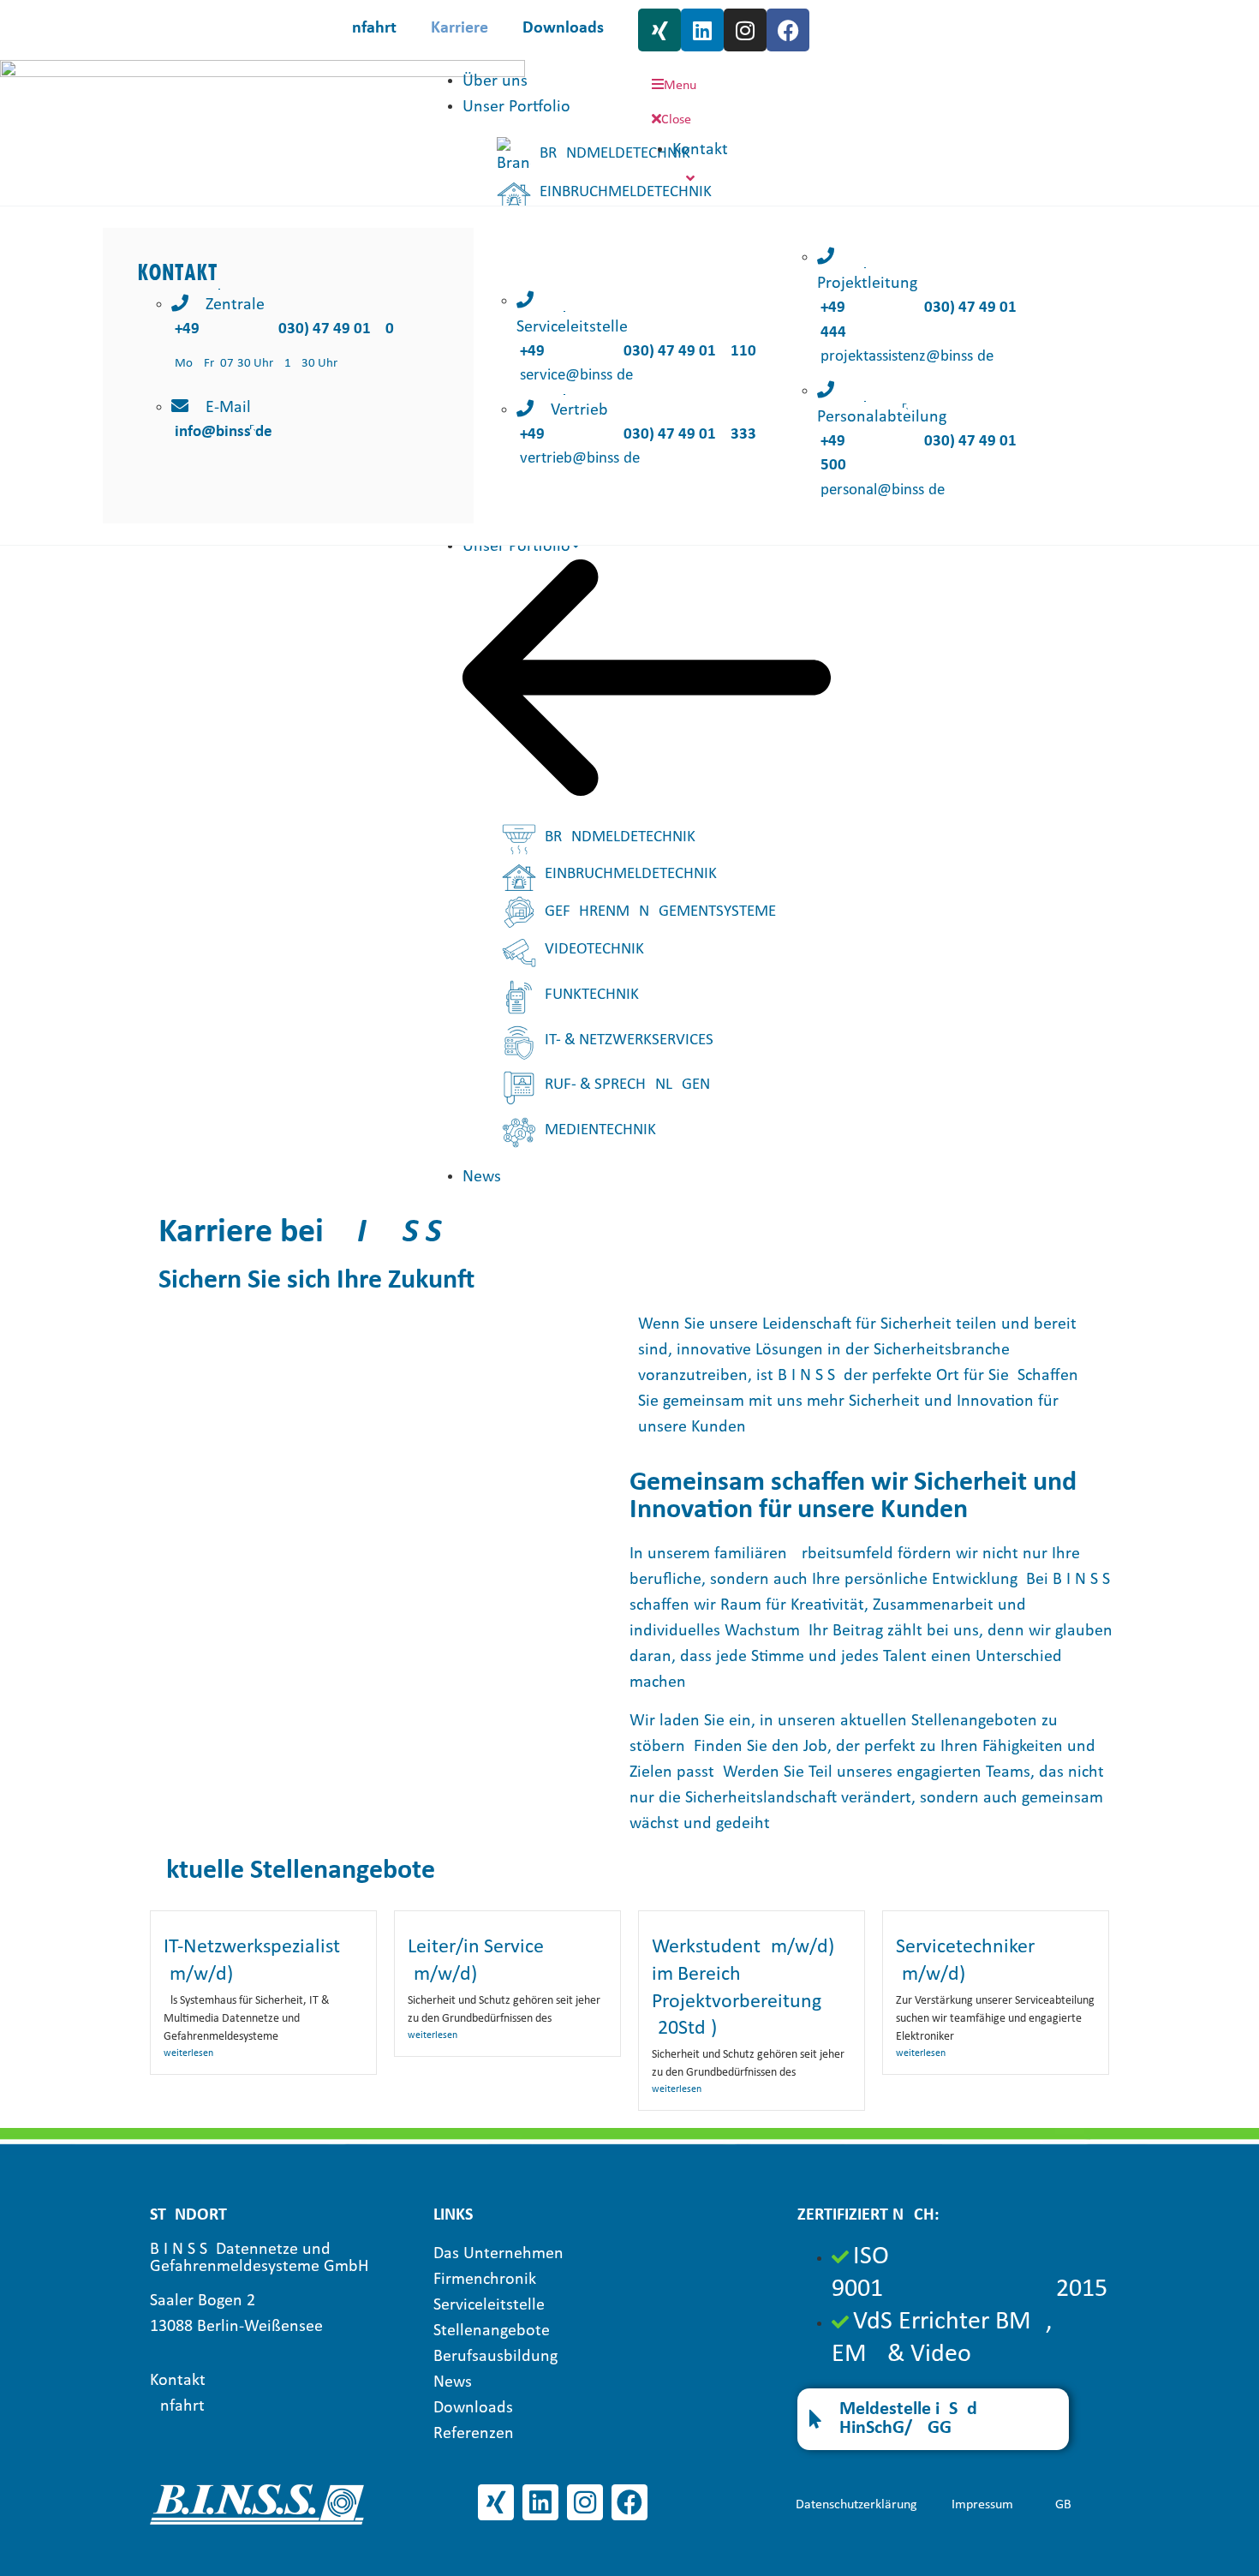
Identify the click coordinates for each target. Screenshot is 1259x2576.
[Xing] (659, 30)
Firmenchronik (485, 2280)
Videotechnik (594, 950)
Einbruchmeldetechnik (626, 192)
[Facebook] (788, 30)
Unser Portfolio (516, 547)
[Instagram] (745, 30)
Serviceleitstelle (489, 2305)
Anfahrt (369, 28)
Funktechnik (592, 995)
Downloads (563, 28)
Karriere (459, 28)
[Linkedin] (702, 30)
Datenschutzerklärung (856, 2505)
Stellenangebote (492, 2331)
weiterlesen (188, 2053)
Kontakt (178, 2381)
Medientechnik (600, 1130)
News (482, 1177)
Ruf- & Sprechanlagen (627, 1085)
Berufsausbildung (495, 2357)
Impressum (982, 2505)
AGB (1059, 2505)
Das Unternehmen (498, 2254)
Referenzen (474, 2434)
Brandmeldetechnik (615, 154)
